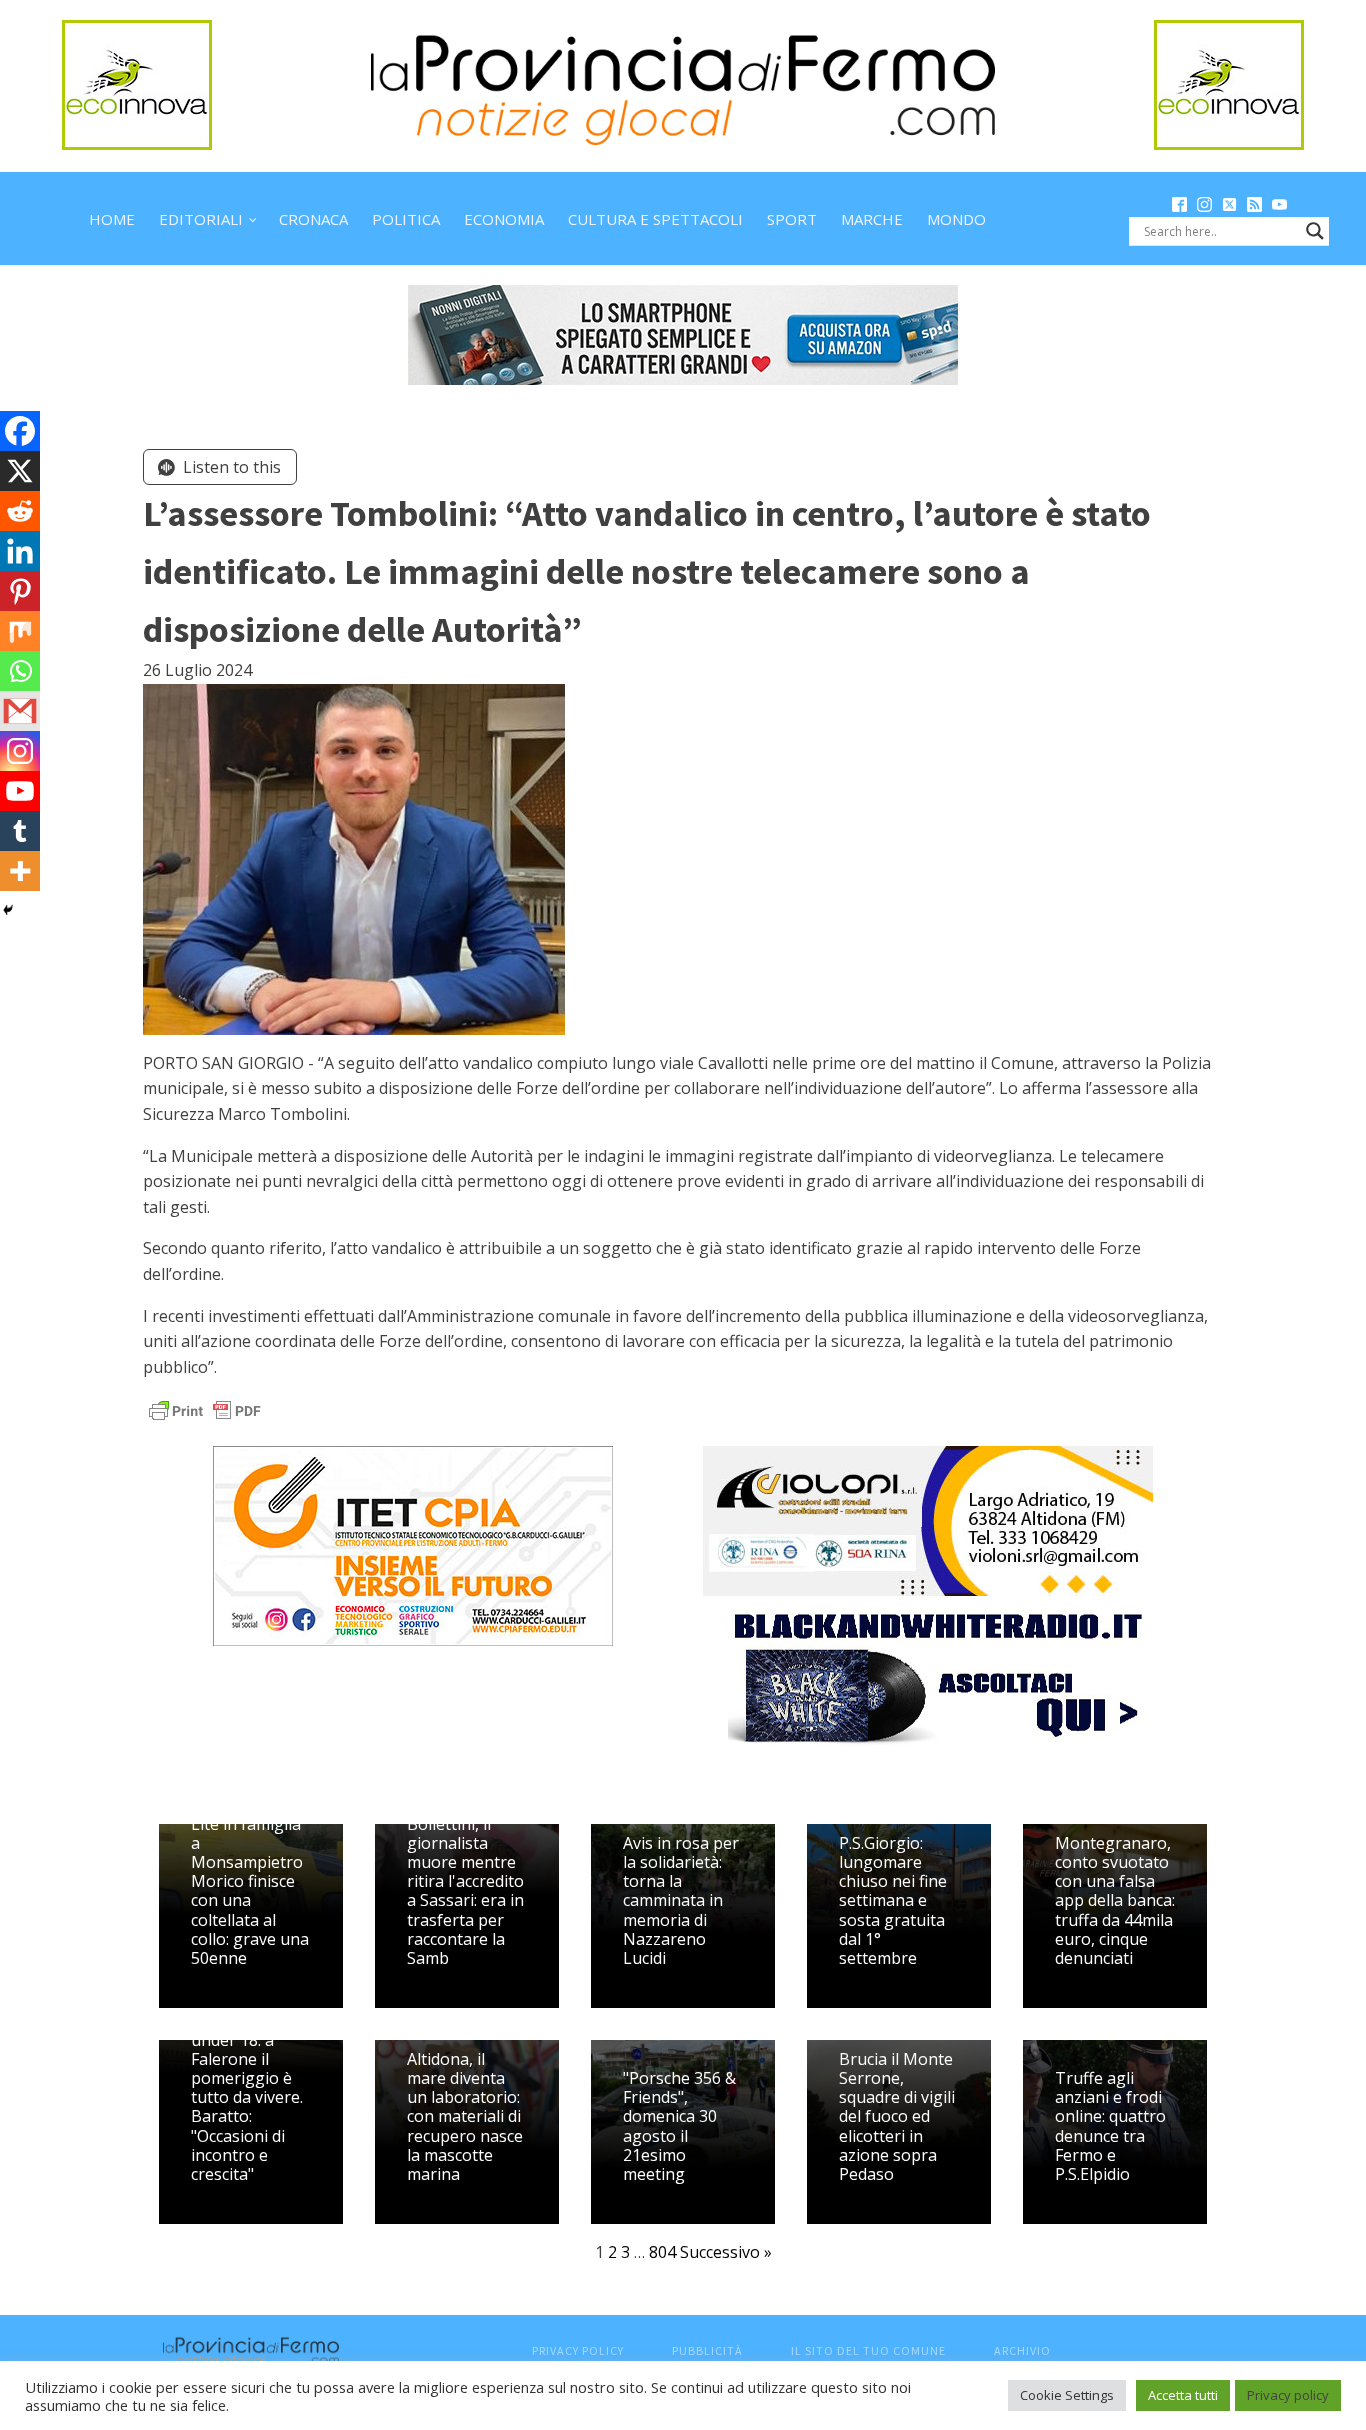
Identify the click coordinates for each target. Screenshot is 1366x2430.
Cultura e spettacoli (655, 219)
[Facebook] (20, 431)
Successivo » (726, 2252)
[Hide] (8, 910)
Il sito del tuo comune (868, 2350)
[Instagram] (20, 751)
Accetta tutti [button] (1183, 2395)
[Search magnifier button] (1315, 231)
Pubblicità (707, 2350)
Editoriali (201, 219)
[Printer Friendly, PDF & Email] (205, 1409)
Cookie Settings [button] (1067, 2395)
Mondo (956, 219)
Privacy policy (1288, 2395)
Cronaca (313, 219)
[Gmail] (20, 711)
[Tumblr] (20, 831)
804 (662, 2252)
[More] (20, 871)
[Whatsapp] (20, 671)
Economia (504, 219)
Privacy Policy (578, 2350)
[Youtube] (20, 791)
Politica (406, 219)
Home (112, 219)
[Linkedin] (20, 551)
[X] (20, 471)
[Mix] (20, 631)
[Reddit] (20, 511)
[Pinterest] (20, 591)
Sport (792, 219)
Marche (872, 219)
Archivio (1022, 2350)
